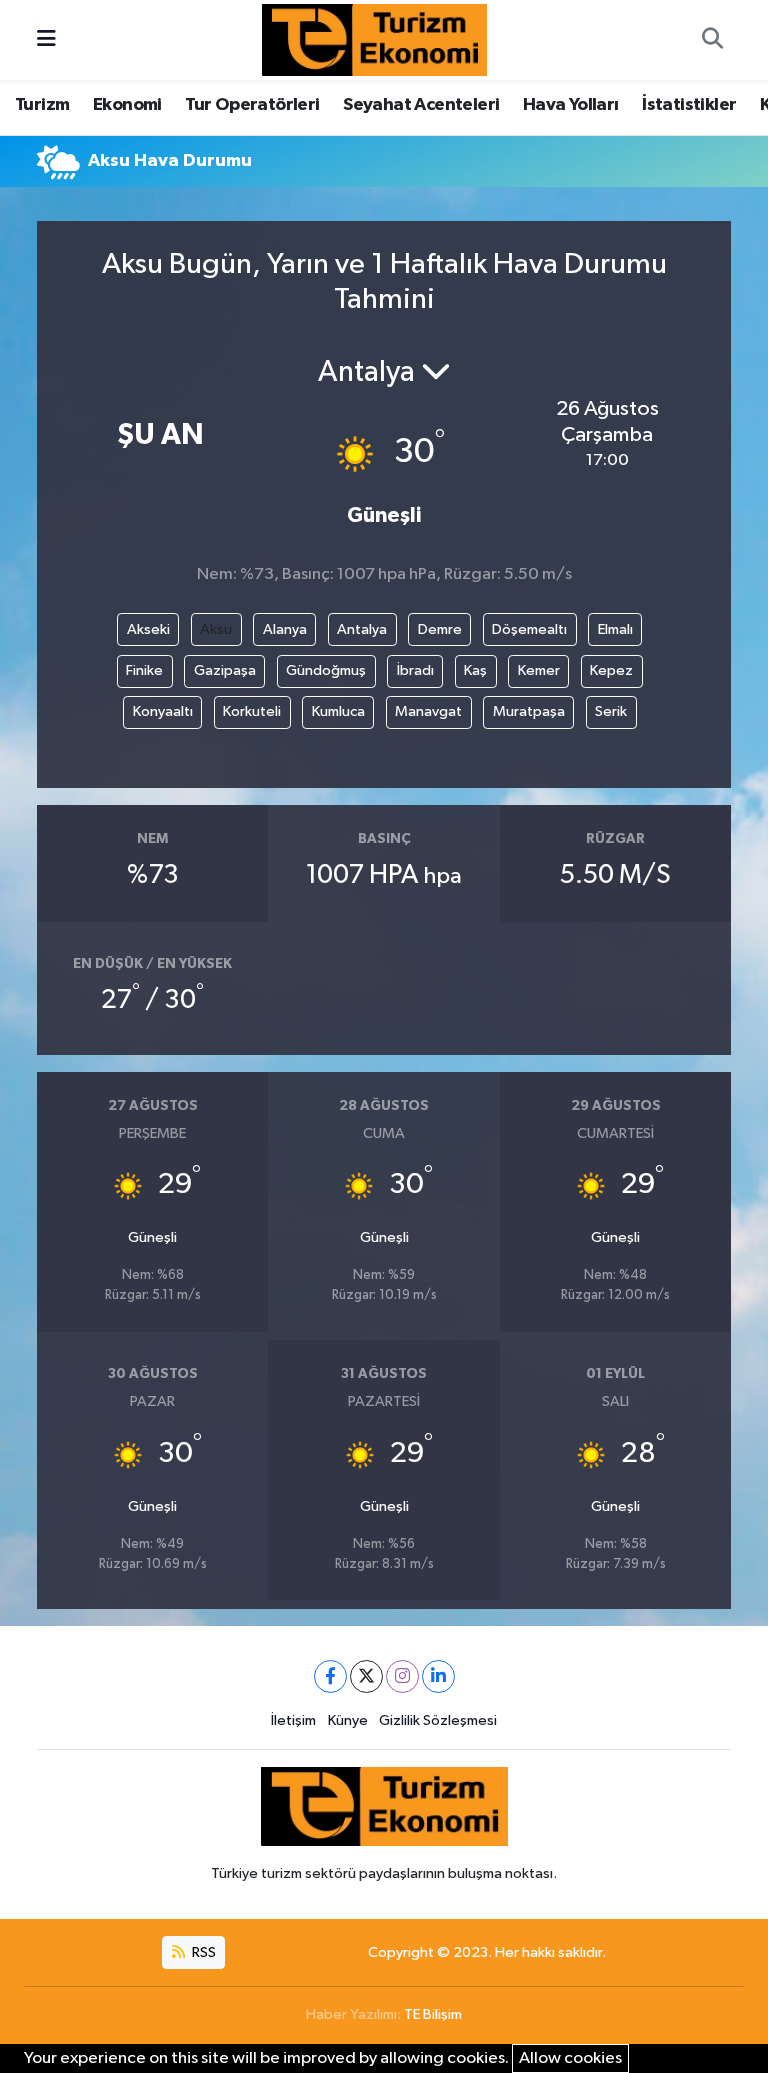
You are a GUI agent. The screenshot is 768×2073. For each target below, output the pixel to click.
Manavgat (428, 711)
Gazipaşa (225, 670)
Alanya (285, 629)
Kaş (475, 670)
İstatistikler (689, 105)
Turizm (42, 105)
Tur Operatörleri (252, 105)
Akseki (148, 629)
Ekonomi (127, 105)
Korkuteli (252, 711)
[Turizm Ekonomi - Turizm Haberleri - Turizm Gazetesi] (374, 39)
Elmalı (615, 629)
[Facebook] (330, 1676)
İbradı (415, 670)
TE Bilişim (433, 2014)
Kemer (539, 670)
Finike (144, 670)
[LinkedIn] (438, 1676)
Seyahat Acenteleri (421, 105)
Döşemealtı (529, 629)
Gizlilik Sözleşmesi (438, 1720)
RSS (202, 1952)
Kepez (611, 670)
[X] (366, 1676)
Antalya (362, 629)
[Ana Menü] (46, 39)
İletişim (293, 1720)
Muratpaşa (529, 711)
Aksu (216, 629)
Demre (440, 629)
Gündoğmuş (326, 670)
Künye (348, 1720)
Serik (611, 711)
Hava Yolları (571, 105)
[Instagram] (402, 1676)
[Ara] (712, 40)
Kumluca (338, 711)
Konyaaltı (163, 711)
